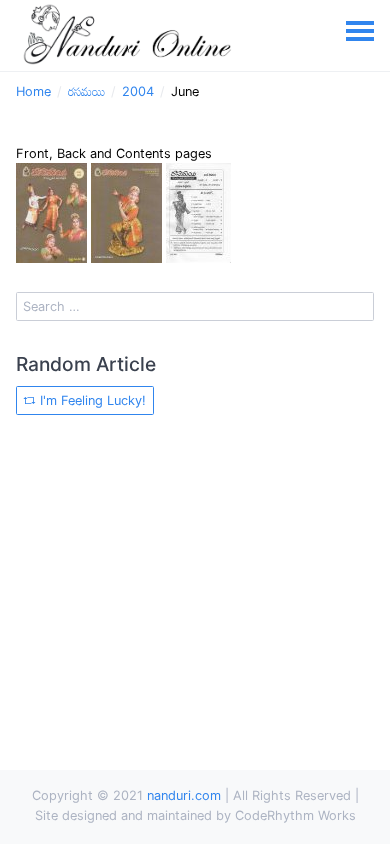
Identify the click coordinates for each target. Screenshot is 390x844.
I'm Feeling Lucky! (91, 400)
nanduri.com (184, 795)
